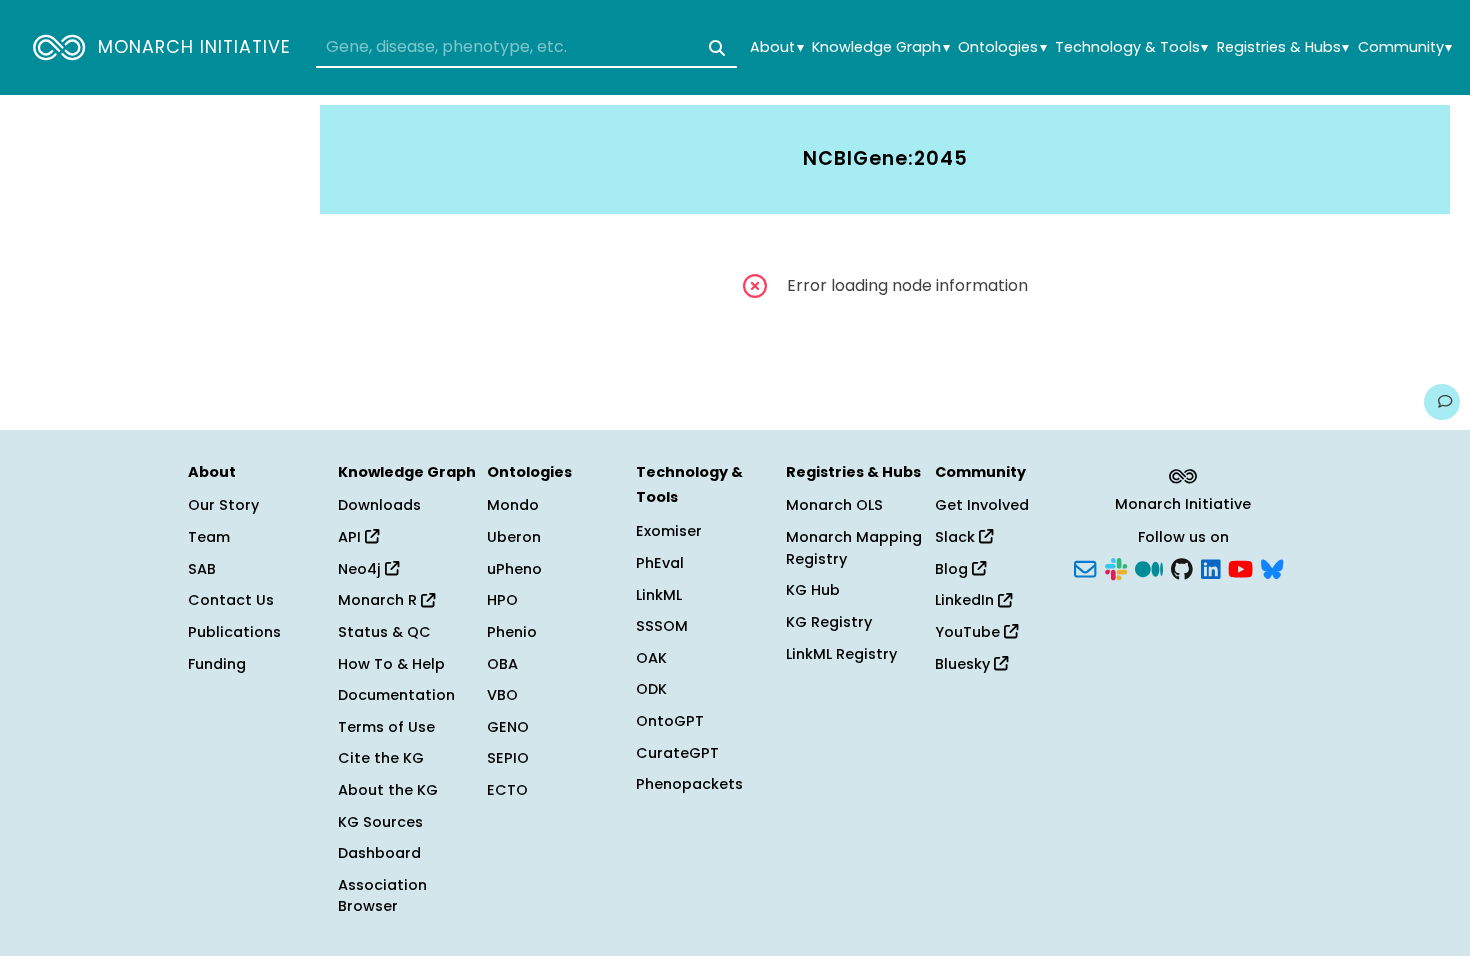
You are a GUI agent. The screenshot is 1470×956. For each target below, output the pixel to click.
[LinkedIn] (1211, 567)
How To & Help (391, 664)
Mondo (513, 505)
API (351, 537)
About (776, 47)
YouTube (969, 632)
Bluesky (964, 664)
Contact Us (231, 600)
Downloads (379, 505)
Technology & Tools (1131, 47)
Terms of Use (386, 727)
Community (1405, 47)
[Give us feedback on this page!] (1442, 402)
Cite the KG (381, 758)
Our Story (223, 505)
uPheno (514, 569)
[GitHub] (1182, 567)
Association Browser (382, 896)
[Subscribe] (1085, 567)
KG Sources (380, 822)
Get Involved (982, 505)
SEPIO (508, 758)
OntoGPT (670, 721)
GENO (508, 727)
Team (209, 537)
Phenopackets (689, 784)
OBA (502, 664)
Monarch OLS (834, 505)
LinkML (659, 595)
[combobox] (526, 48)
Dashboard (379, 853)
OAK (651, 658)
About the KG (388, 790)
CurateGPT (677, 753)
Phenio (512, 632)
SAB (202, 569)
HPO (502, 600)
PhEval (660, 563)
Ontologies (1002, 47)
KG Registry (829, 622)
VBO (502, 695)
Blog (953, 569)
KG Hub (813, 590)
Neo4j (361, 569)
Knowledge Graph (880, 47)
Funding (217, 664)
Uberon (514, 537)
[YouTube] (1240, 567)
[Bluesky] (1272, 567)
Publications (234, 632)
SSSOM (662, 626)
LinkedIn (966, 600)
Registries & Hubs (1283, 47)
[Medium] (1149, 567)
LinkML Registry (841, 654)
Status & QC (384, 632)
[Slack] (1116, 567)
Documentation (396, 695)
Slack (957, 537)
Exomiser (669, 531)
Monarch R (379, 600)
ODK (651, 689)
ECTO (507, 790)
